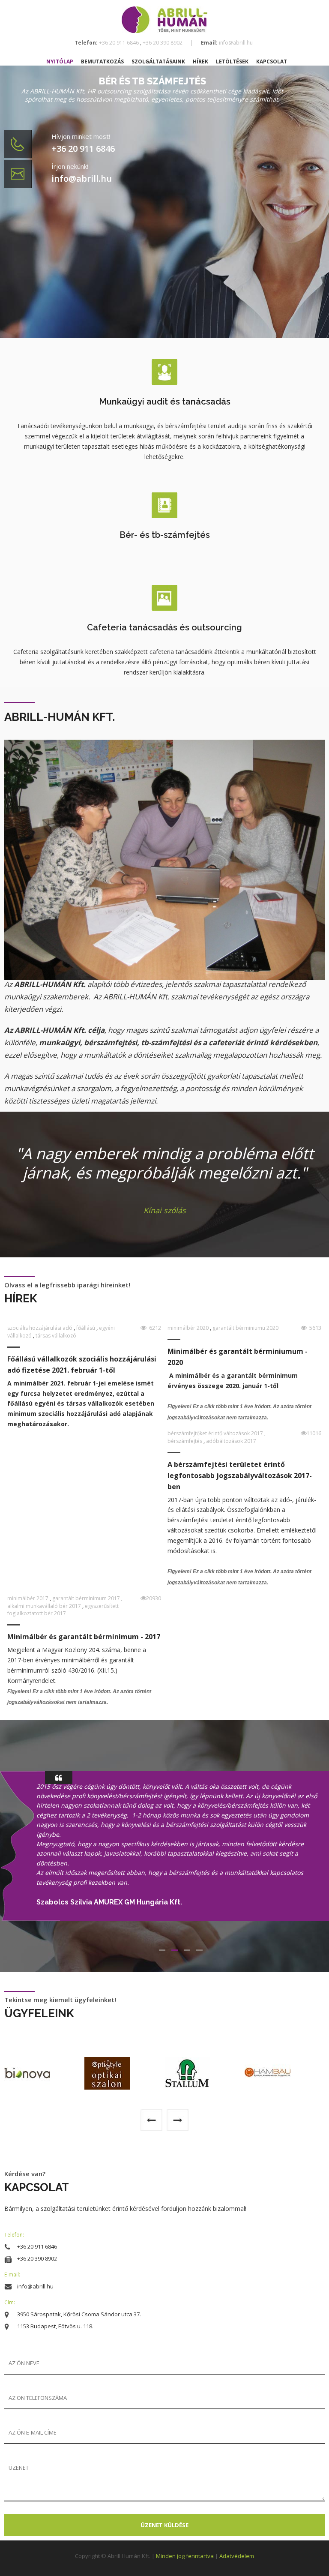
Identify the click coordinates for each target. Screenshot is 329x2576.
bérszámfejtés (185, 1441)
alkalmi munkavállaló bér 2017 (45, 1606)
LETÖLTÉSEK (233, 61)
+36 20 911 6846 (120, 43)
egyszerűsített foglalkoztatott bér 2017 (63, 1610)
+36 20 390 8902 (163, 43)
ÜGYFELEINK (39, 2013)
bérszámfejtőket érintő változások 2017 (216, 1433)
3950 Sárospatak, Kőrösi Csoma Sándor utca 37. (79, 2314)
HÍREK (201, 61)
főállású (86, 1328)
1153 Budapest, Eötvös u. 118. (55, 2326)
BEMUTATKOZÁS (103, 61)
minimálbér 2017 (28, 1598)
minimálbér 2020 (189, 1328)
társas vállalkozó (56, 1336)
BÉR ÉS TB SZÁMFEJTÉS (153, 81)
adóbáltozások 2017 (231, 1441)
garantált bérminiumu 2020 (245, 1328)
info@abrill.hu (235, 43)
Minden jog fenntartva (185, 2556)
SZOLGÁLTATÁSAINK (159, 61)
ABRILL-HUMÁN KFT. (60, 717)
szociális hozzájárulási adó (40, 1328)
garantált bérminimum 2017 (87, 1598)
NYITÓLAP (60, 61)
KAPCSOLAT (272, 61)
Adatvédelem (237, 2556)
